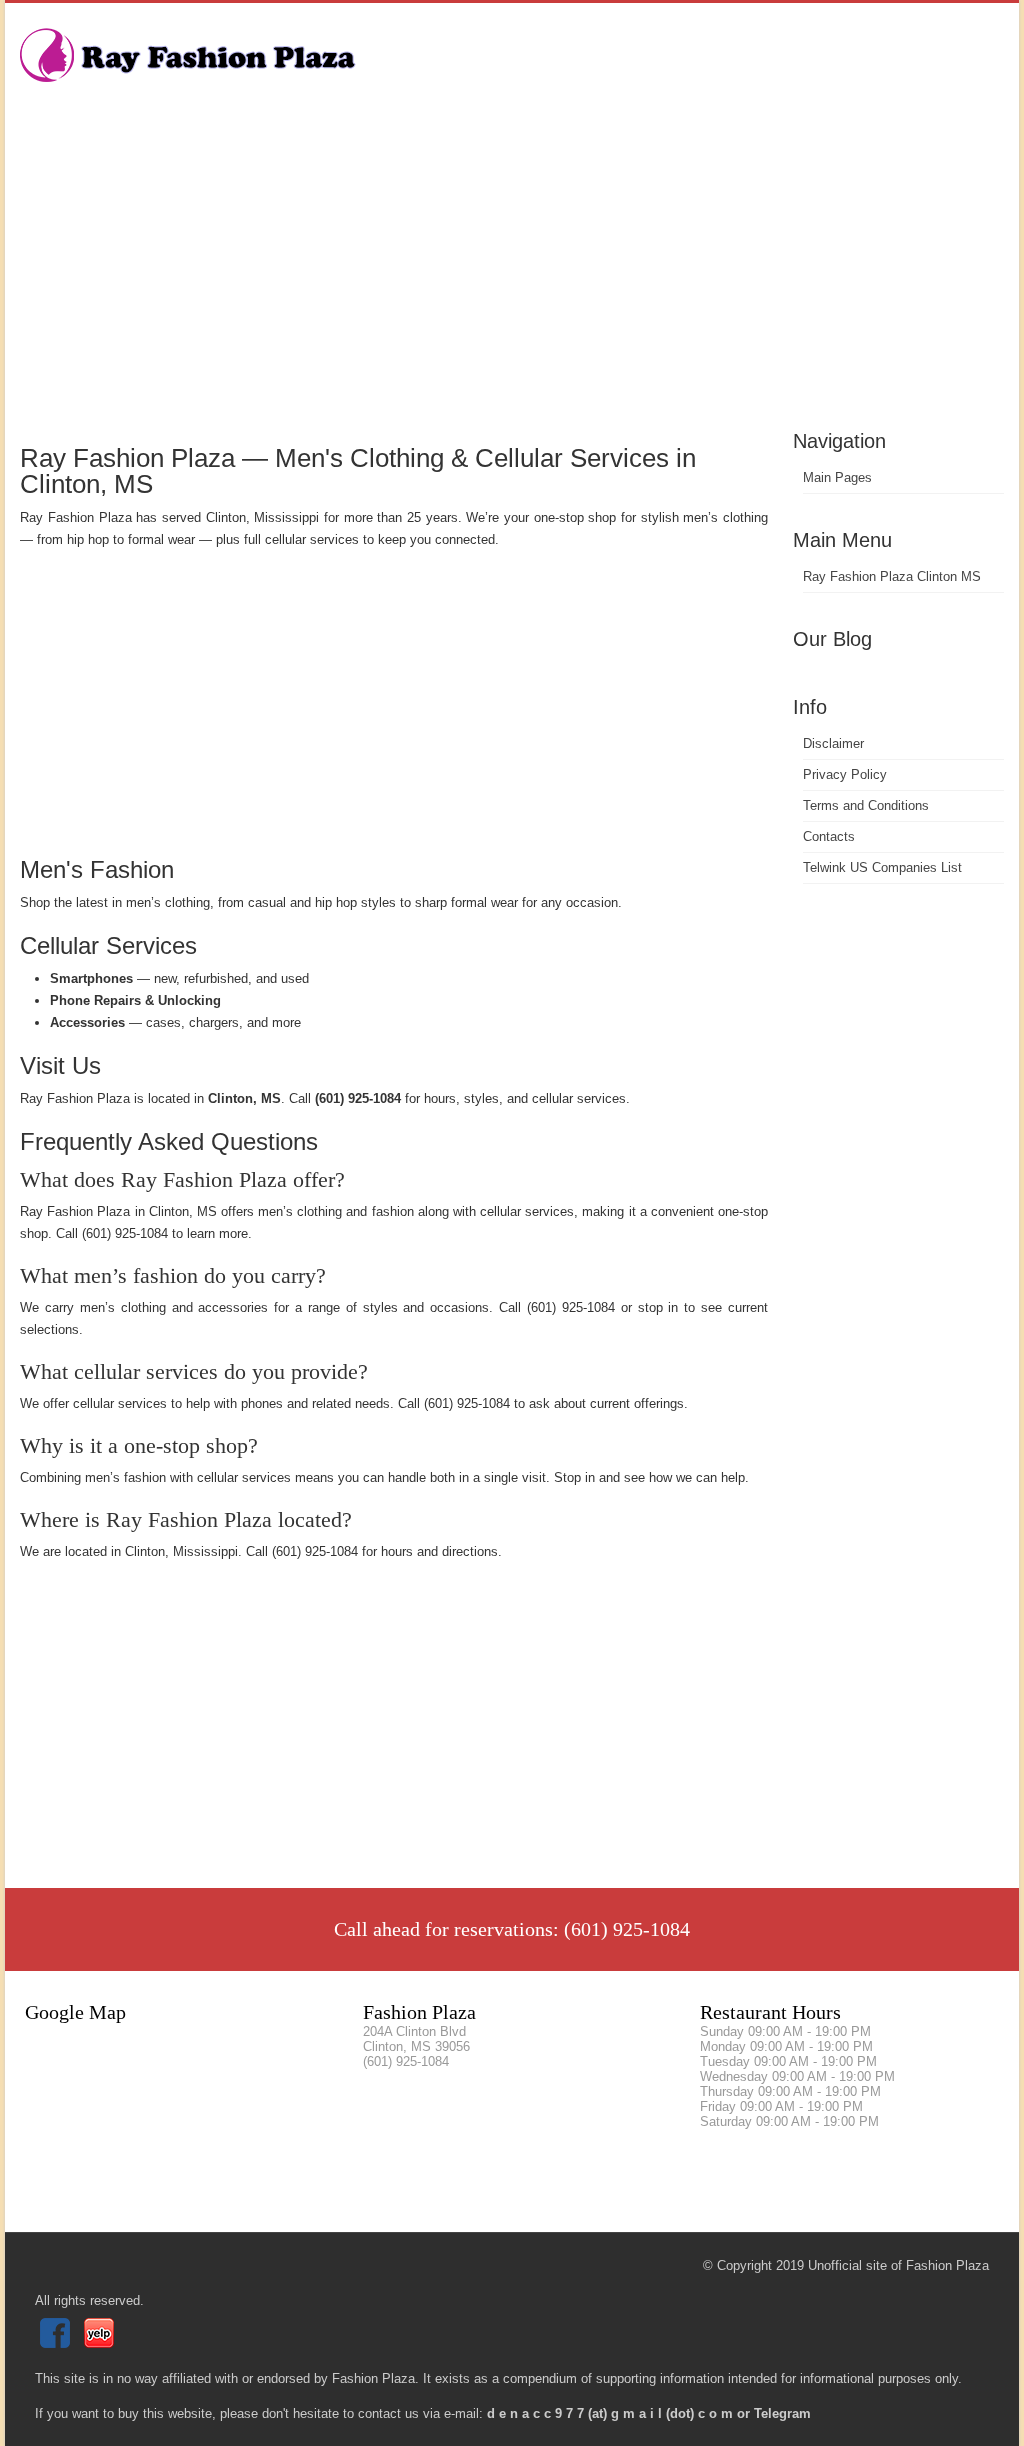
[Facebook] (57, 2343)
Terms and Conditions (866, 805)
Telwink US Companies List (882, 867)
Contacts (829, 836)
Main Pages (837, 477)
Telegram (782, 2413)
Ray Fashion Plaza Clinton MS (892, 576)
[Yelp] (101, 2343)
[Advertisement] (512, 275)
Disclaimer (833, 743)
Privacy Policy (845, 774)
